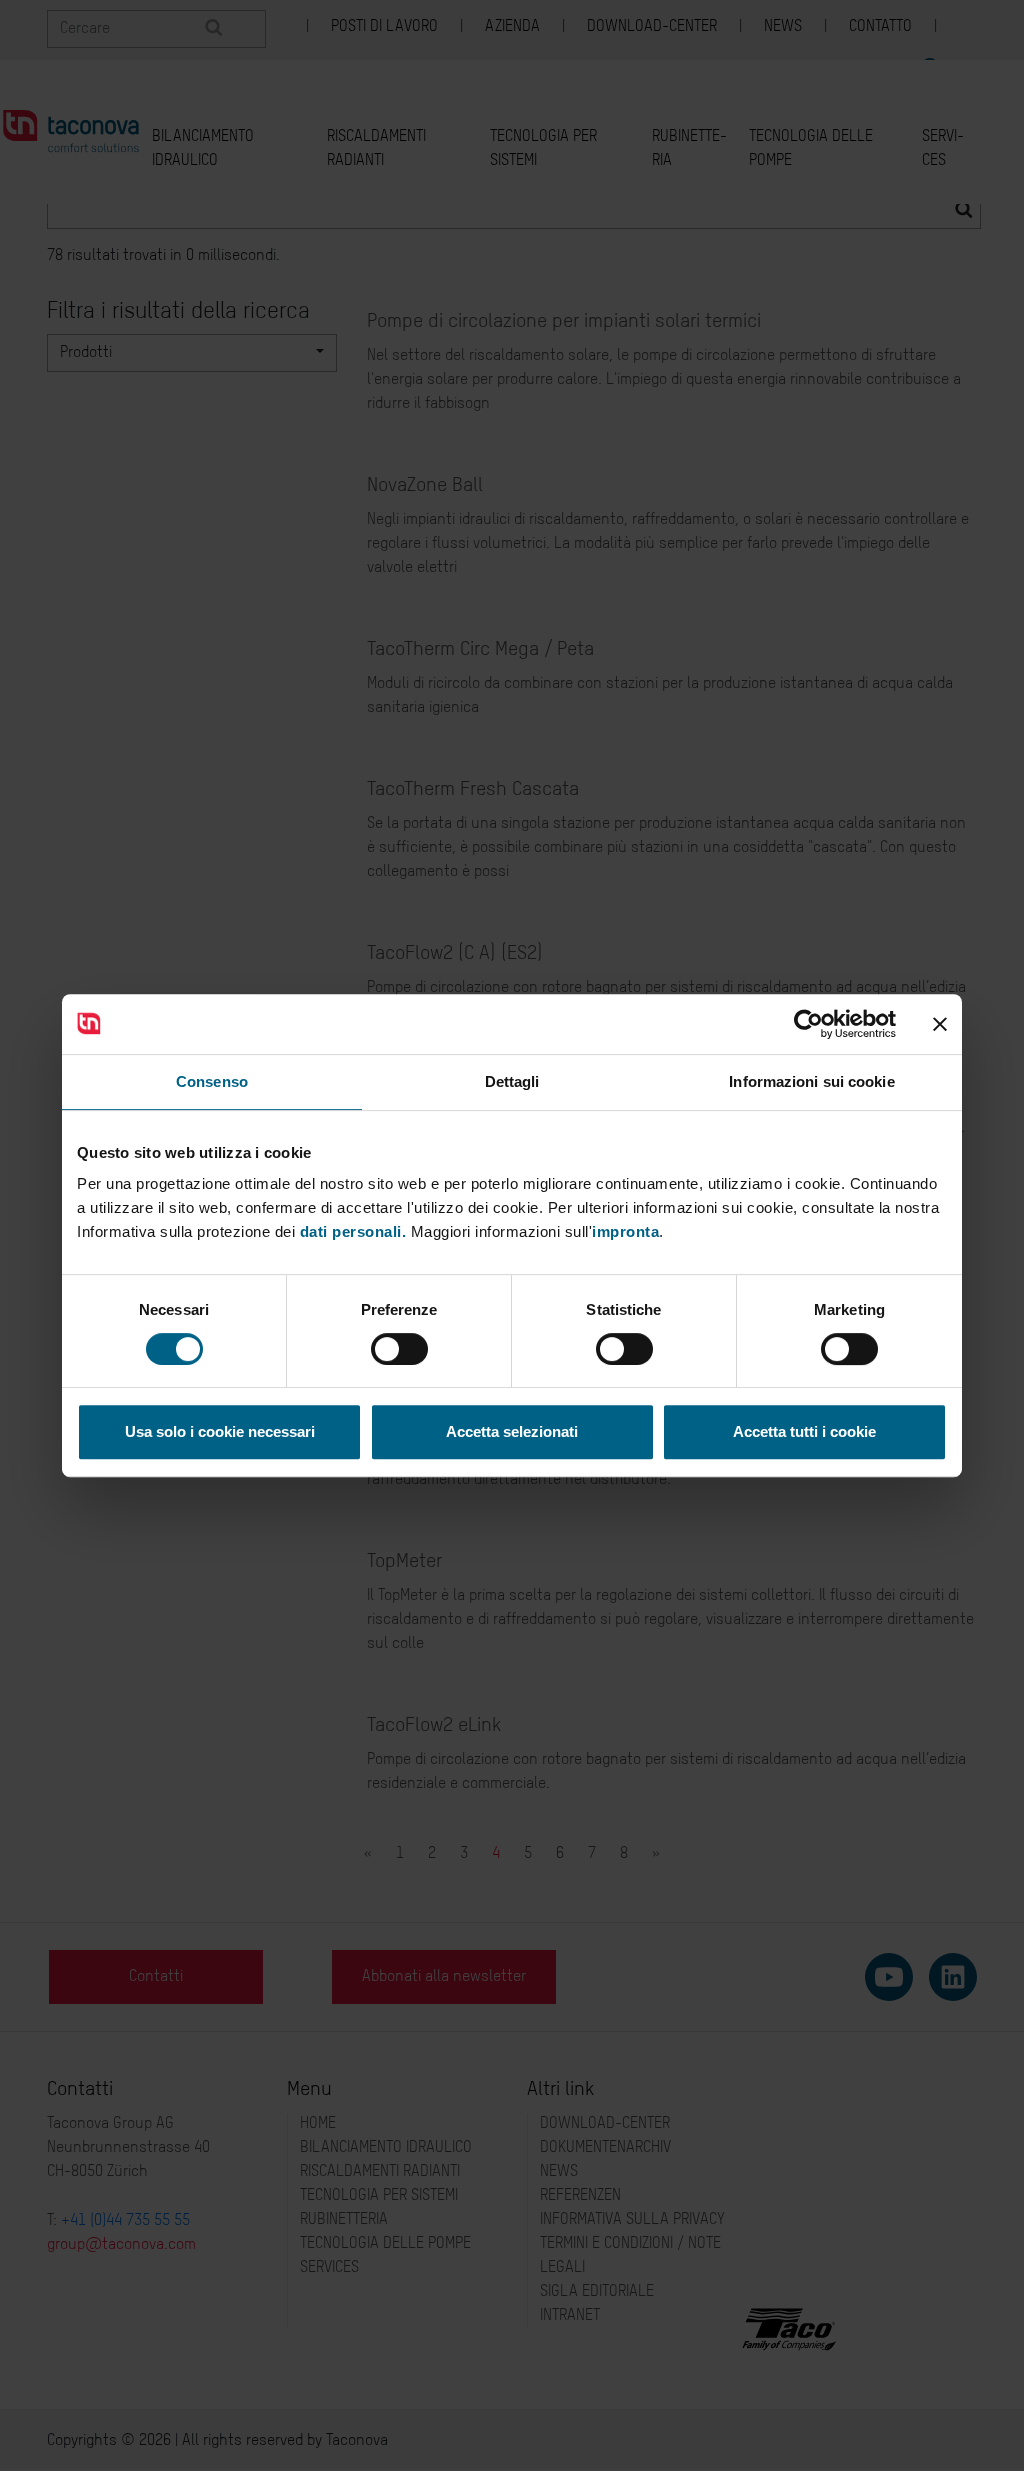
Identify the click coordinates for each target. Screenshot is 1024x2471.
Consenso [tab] (212, 1081)
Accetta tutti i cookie (804, 1431)
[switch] (399, 1349)
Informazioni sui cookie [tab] (811, 1081)
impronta (625, 1231)
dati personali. (353, 1231)
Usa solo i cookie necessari (220, 1431)
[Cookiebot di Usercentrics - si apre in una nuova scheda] (808, 1024)
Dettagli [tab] (512, 1081)
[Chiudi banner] (940, 1024)
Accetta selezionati (512, 1431)
